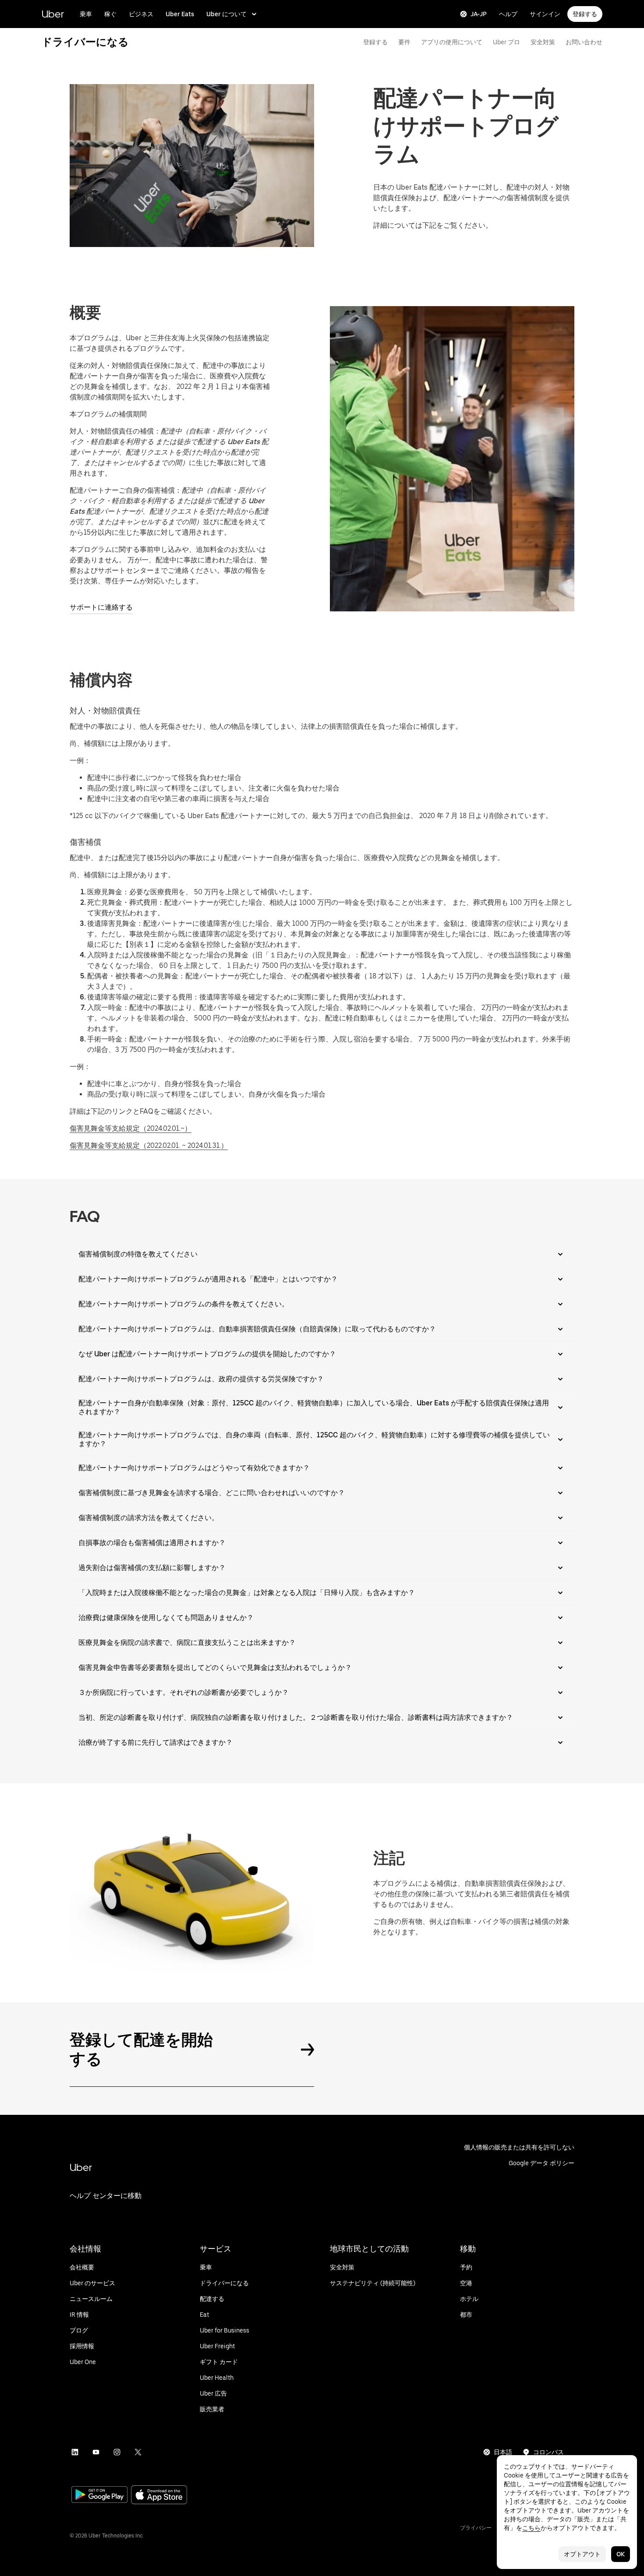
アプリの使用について (452, 42)
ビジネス (141, 14)
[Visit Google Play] (99, 2495)
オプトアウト (582, 2554)
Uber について (226, 14)
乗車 (86, 14)
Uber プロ (506, 42)
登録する (585, 14)
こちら (531, 2528)
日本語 (503, 2452)
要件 (404, 42)
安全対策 (543, 42)
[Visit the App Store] (159, 2496)
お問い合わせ (584, 42)
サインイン (545, 14)
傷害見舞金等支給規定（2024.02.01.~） (131, 1128)
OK (621, 2554)
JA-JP (479, 14)
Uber (53, 14)
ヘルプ (508, 14)
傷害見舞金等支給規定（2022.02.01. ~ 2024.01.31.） (149, 1145)
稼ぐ (110, 14)
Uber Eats (180, 14)
